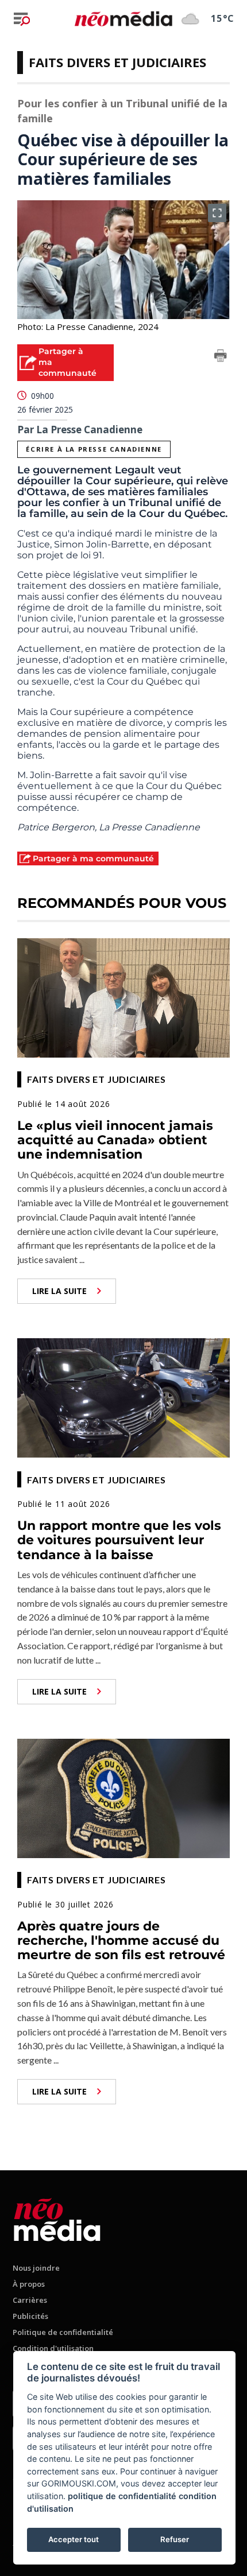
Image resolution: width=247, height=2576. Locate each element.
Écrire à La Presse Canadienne (94, 449)
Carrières (30, 2300)
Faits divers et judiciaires (117, 62)
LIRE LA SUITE (59, 1291)
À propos (29, 2284)
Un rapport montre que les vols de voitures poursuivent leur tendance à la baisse (119, 1540)
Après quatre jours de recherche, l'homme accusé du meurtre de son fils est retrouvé (121, 1941)
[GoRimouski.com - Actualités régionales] (123, 19)
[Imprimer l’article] (221, 358)
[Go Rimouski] (57, 2218)
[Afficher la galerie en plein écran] (217, 213)
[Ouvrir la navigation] (22, 19)
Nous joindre (36, 2268)
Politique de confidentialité (63, 2332)
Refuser (175, 2539)
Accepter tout (74, 2539)
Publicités (30, 2316)
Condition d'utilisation (53, 2348)
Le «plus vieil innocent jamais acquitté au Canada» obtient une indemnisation (115, 1140)
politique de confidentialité (122, 2496)
